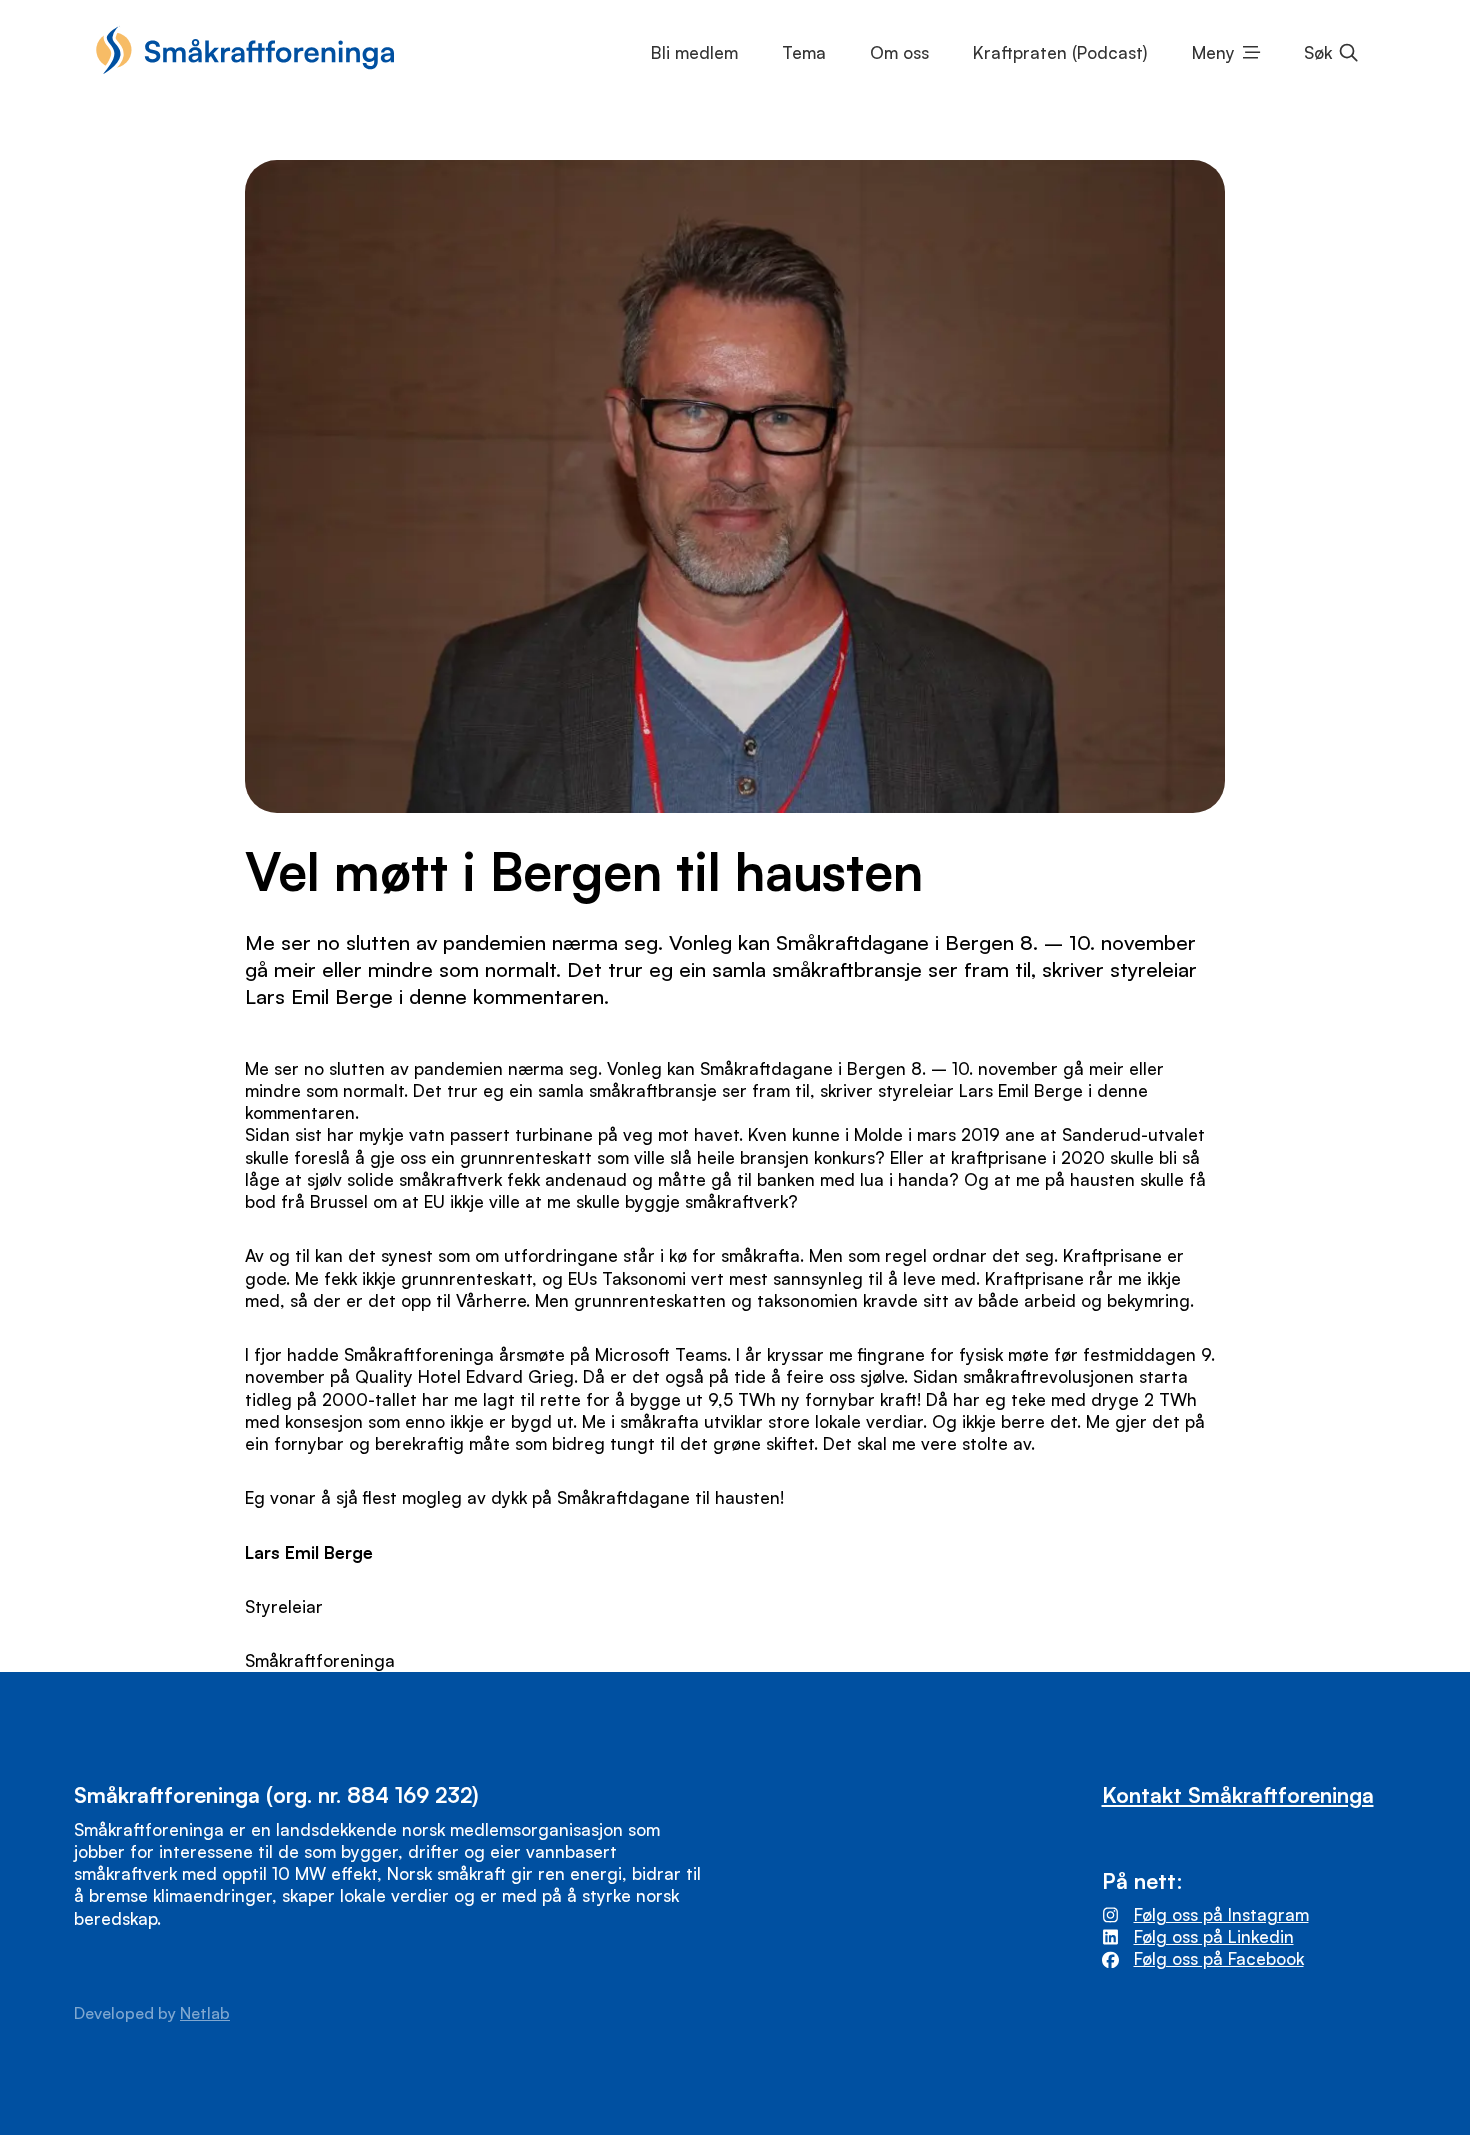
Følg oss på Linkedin (1214, 1936)
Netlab (205, 2013)
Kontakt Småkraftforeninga (1238, 1794)
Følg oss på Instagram (1221, 1914)
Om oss (899, 52)
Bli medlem (694, 52)
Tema (804, 52)
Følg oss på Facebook (1219, 1958)
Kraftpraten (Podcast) (1060, 52)
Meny (1213, 52)
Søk (1318, 52)
